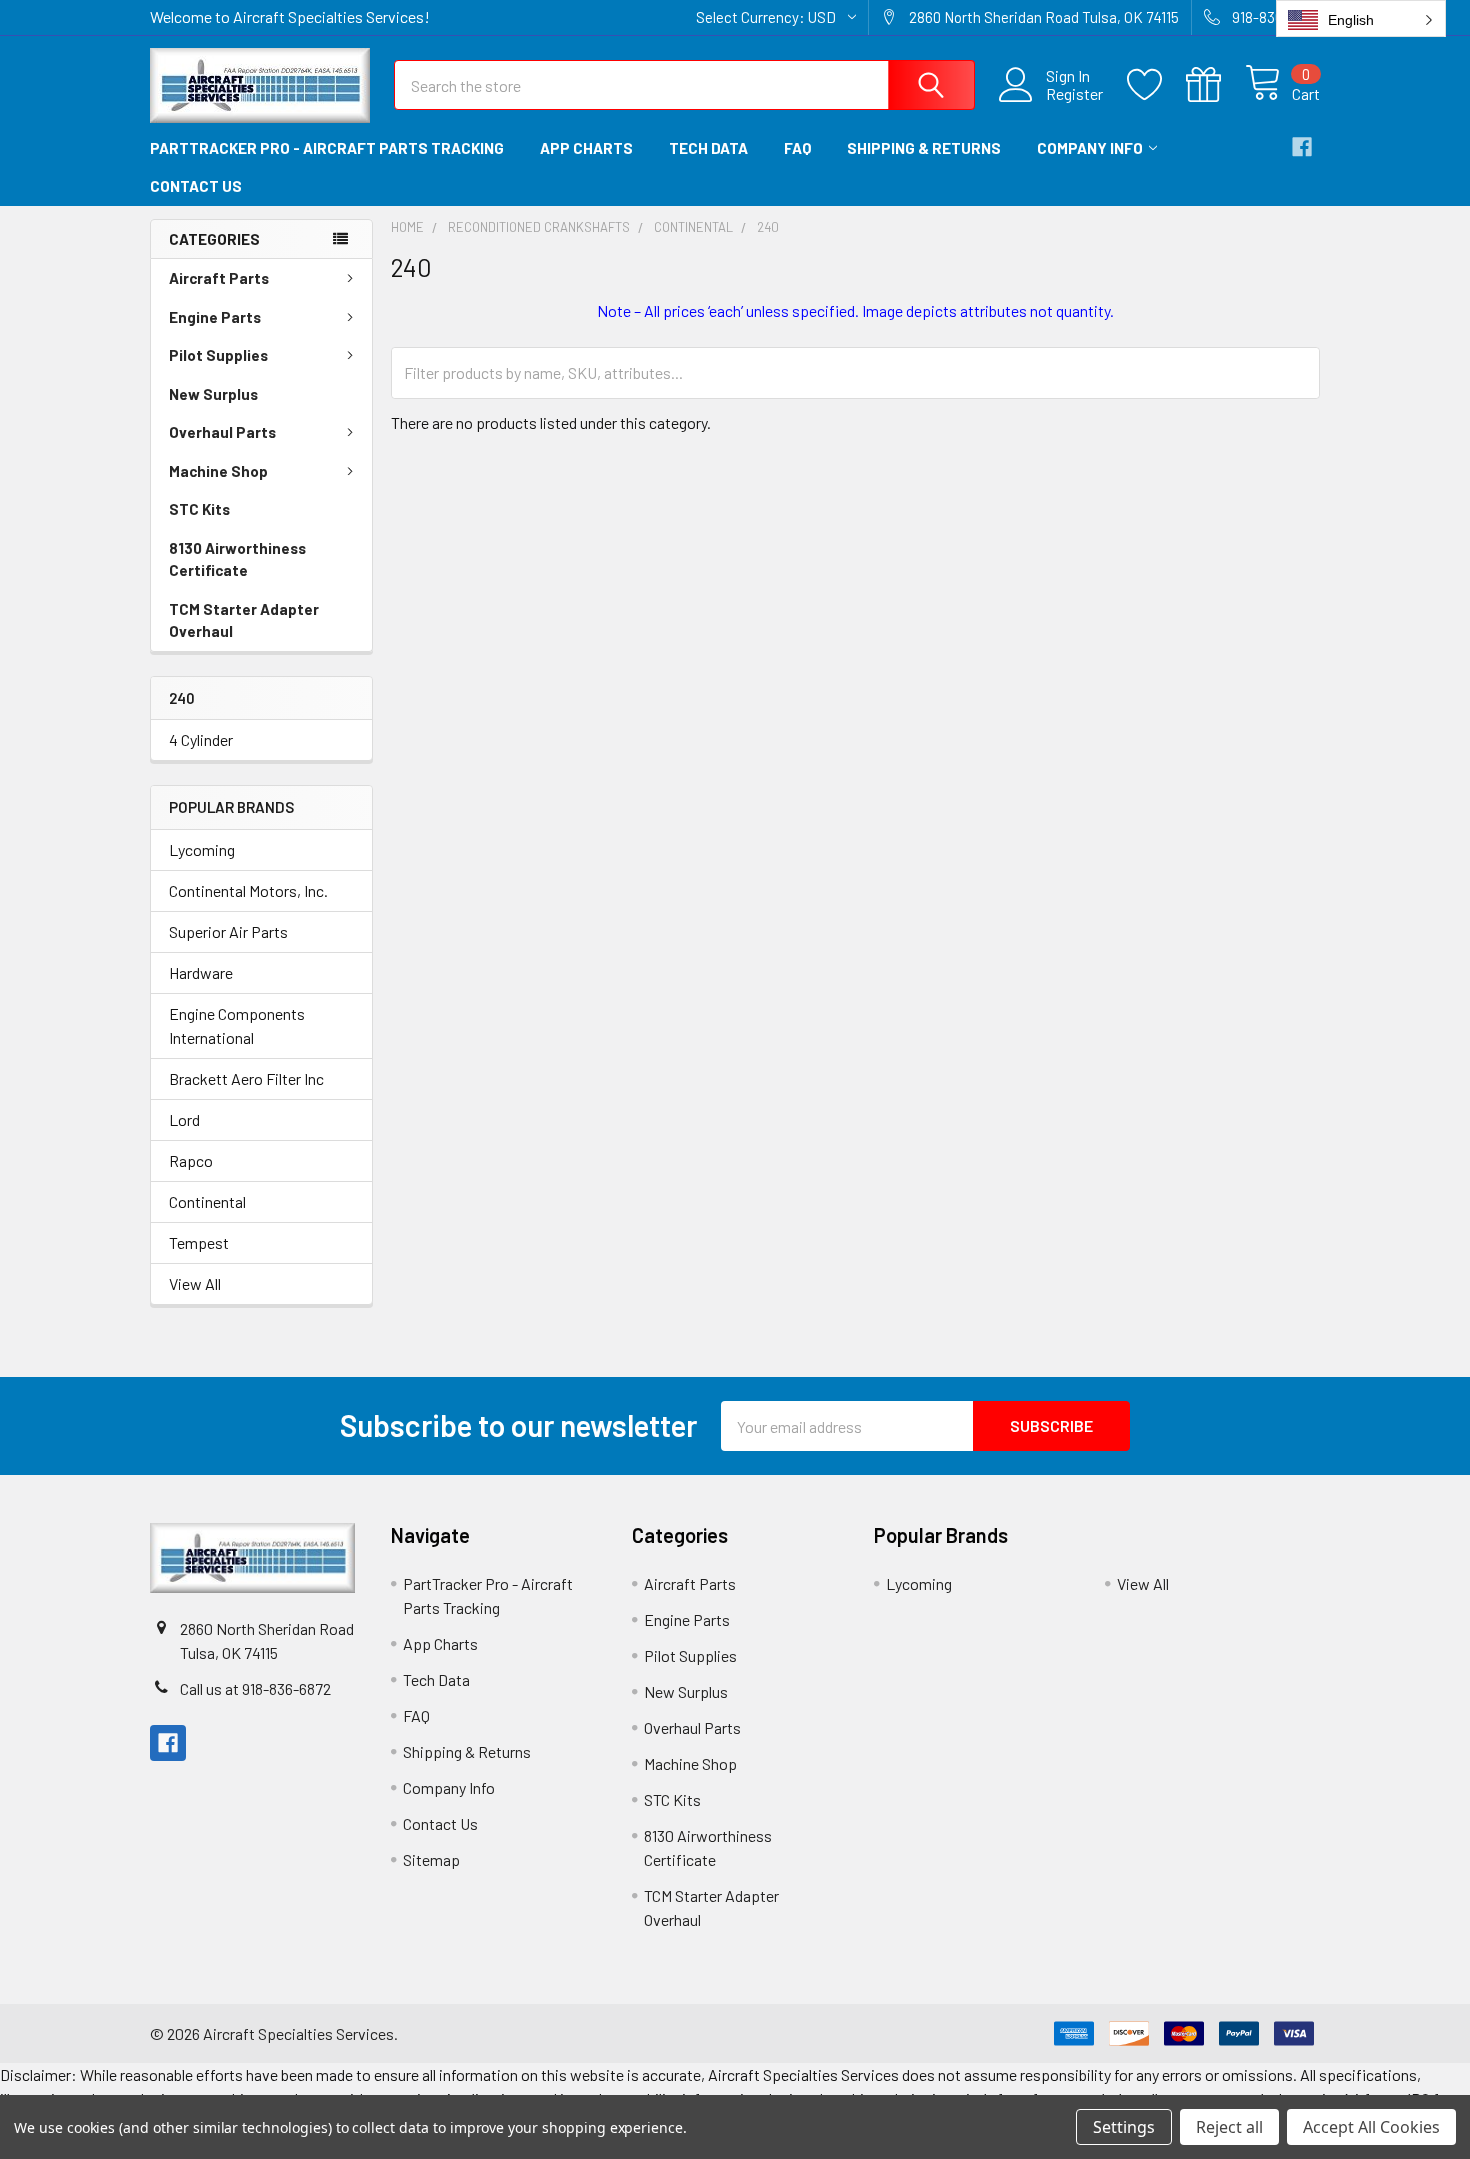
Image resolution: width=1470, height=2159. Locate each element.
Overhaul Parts (222, 432)
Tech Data (708, 148)
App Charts (586, 148)
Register (1074, 94)
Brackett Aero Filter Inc (246, 1078)
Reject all (1229, 2127)
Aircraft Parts (219, 278)
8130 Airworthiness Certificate (237, 559)
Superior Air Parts (228, 931)
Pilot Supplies (218, 355)
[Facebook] (1302, 147)
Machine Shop (218, 471)
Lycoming (202, 849)
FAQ (797, 148)
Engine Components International (237, 1025)
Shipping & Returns (924, 148)
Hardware (201, 972)
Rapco (191, 1160)
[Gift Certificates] (1215, 85)
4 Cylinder (201, 739)
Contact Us (196, 186)
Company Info (1090, 148)
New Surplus (213, 394)
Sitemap (431, 1859)
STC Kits (199, 509)
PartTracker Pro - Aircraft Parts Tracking (327, 148)
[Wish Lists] (1156, 85)
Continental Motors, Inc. (248, 890)
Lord (184, 1119)
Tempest (199, 1242)
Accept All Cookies (1371, 2127)
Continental (207, 1201)
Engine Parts (215, 317)
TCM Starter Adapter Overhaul (244, 620)
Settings (1124, 2127)
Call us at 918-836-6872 (255, 1688)
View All (195, 1283)
